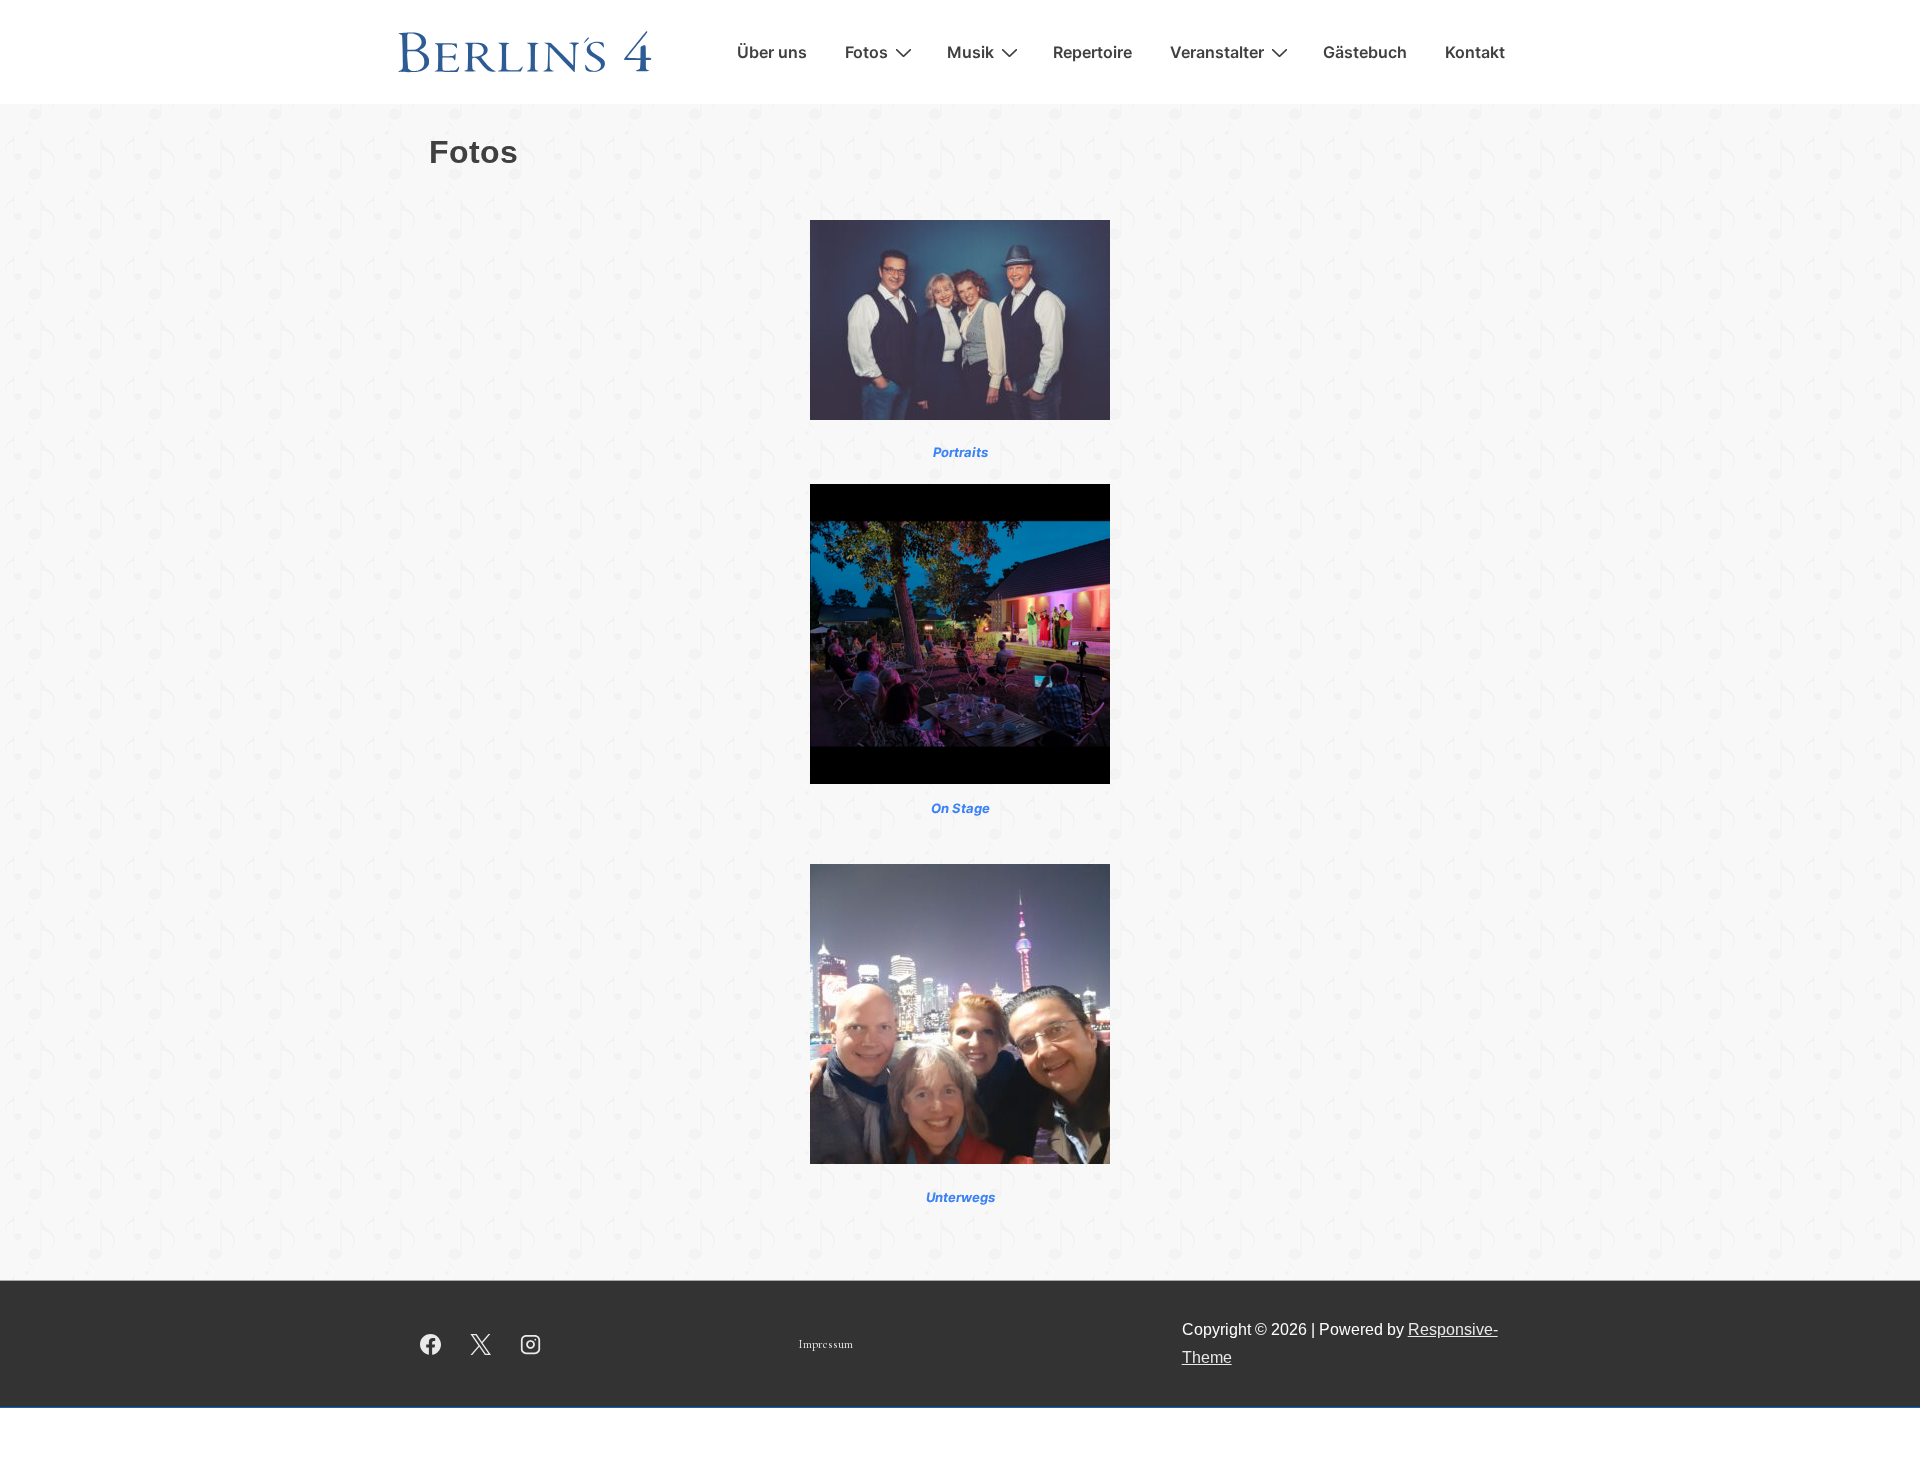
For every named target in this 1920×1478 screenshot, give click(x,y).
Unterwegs (960, 1197)
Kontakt (1475, 52)
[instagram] (531, 1344)
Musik (970, 52)
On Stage (960, 808)
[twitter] (481, 1344)
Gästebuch (1365, 52)
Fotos (866, 52)
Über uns (772, 52)
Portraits (960, 452)
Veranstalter (1217, 52)
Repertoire (1092, 52)
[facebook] (431, 1344)
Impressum (825, 1344)
